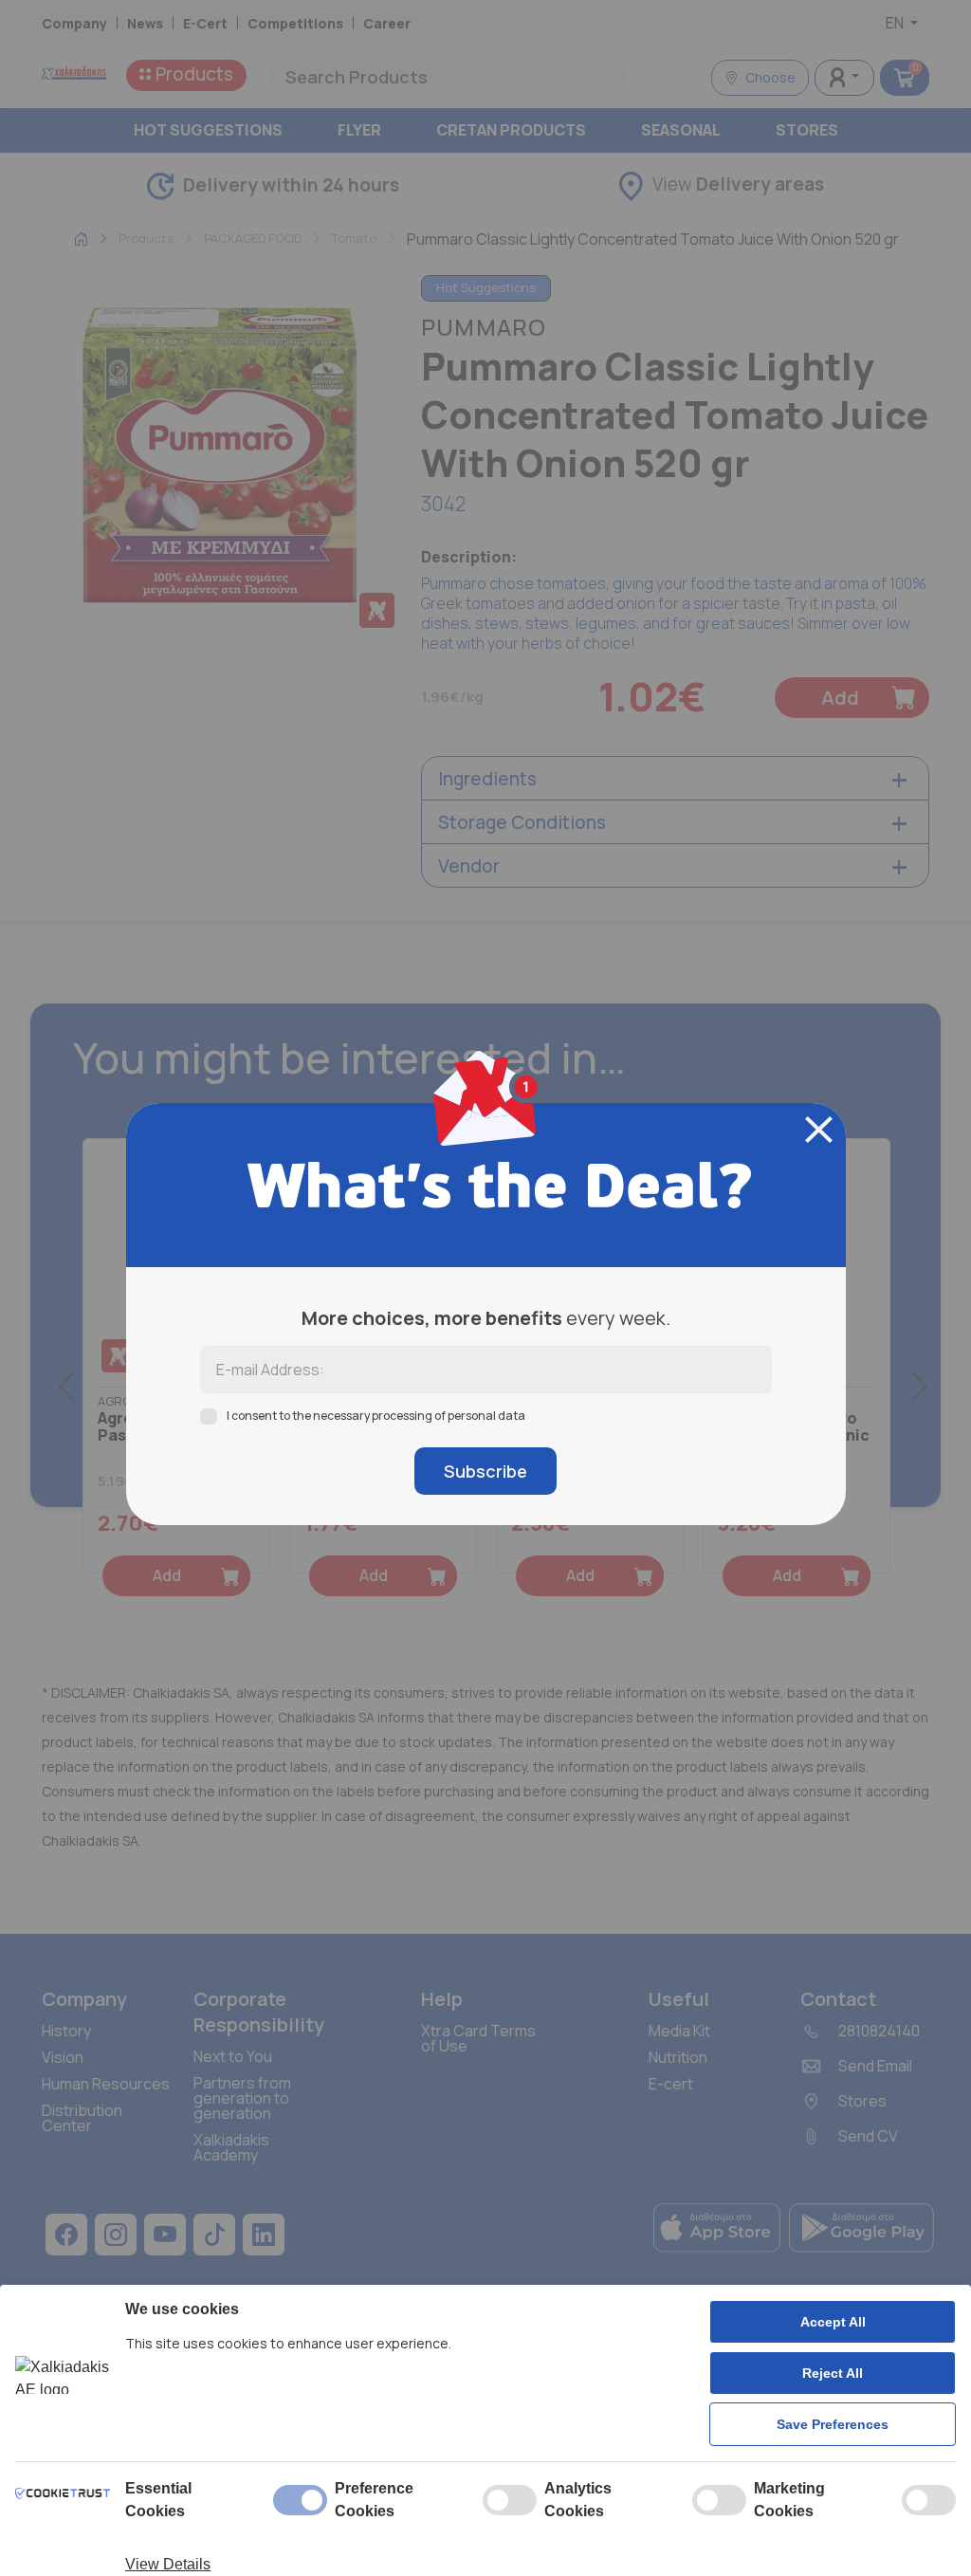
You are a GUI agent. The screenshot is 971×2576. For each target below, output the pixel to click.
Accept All (833, 2322)
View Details (168, 2564)
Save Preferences (833, 2424)
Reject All (833, 2373)
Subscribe (485, 1471)
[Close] (819, 1130)
